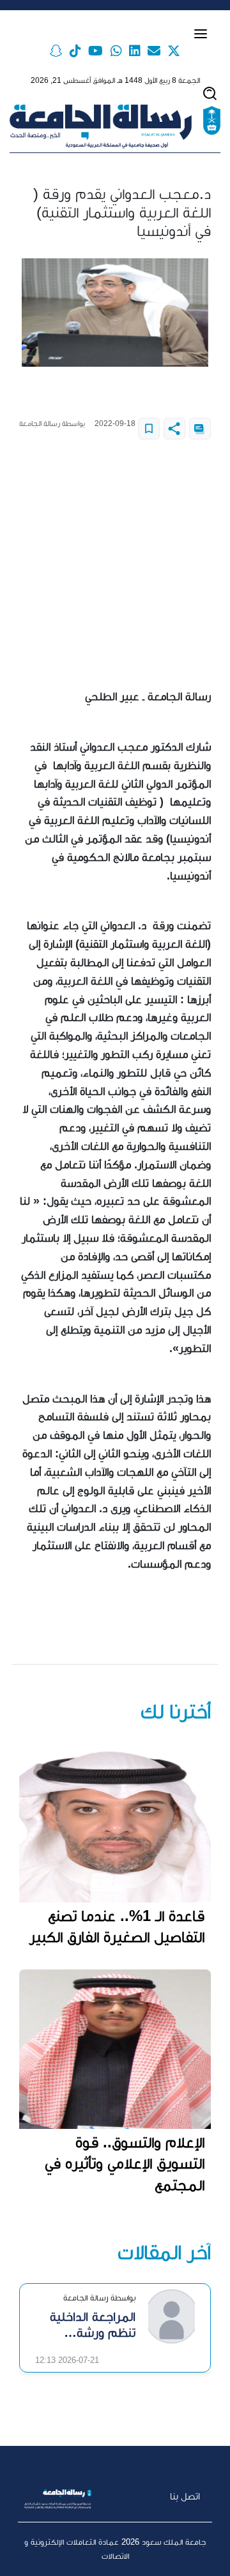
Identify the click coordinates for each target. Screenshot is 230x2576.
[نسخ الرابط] (200, 429)
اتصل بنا (185, 2496)
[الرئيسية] (115, 127)
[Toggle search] (210, 93)
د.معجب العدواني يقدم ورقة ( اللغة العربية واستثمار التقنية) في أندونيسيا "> (149, 429)
